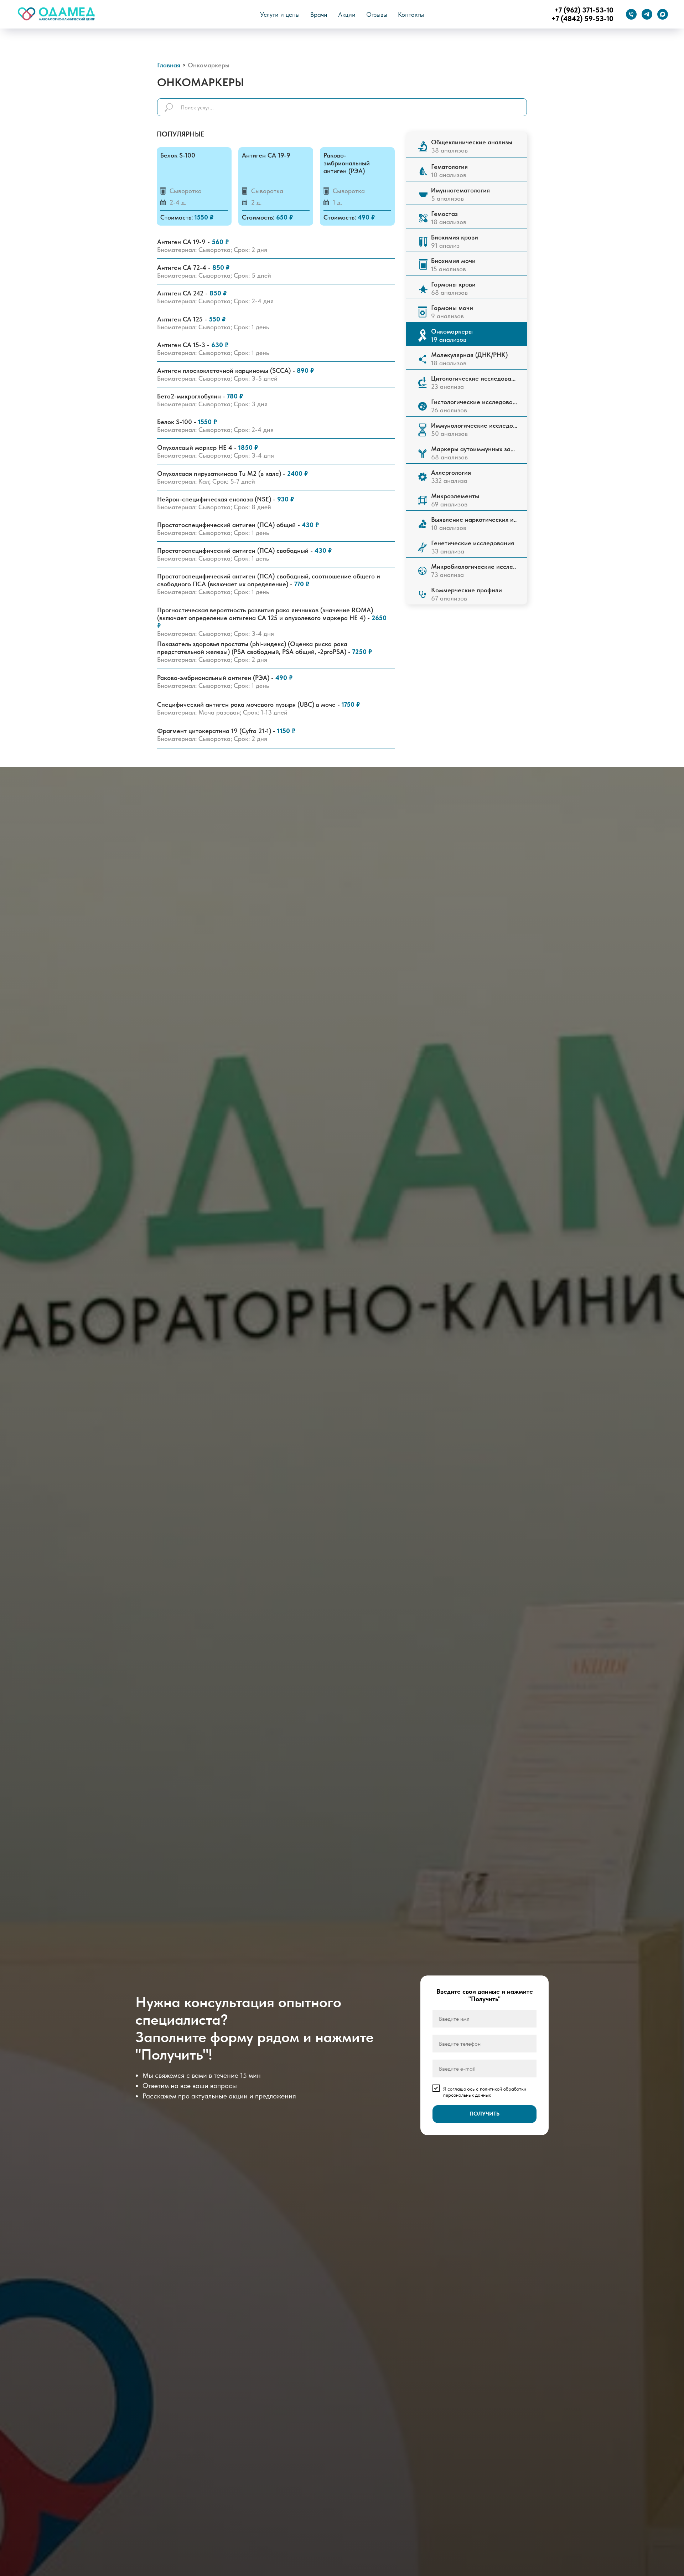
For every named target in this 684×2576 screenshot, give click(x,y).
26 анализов (474, 406)
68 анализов (473, 453)
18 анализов (469, 359)
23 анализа (473, 382)
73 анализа (473, 571)
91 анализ (455, 241)
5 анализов (460, 194)
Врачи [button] (319, 14)
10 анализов (474, 524)
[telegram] (647, 14)
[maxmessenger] (663, 14)
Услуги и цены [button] (280, 14)
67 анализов (467, 594)
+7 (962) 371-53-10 (584, 10)
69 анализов (455, 500)
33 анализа (473, 547)
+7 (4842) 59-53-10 (582, 19)
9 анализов (452, 312)
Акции (347, 14)
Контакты (411, 14)
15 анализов (453, 265)
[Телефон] (631, 14)
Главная (169, 65)
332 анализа (451, 476)
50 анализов (474, 429)
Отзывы (377, 14)
